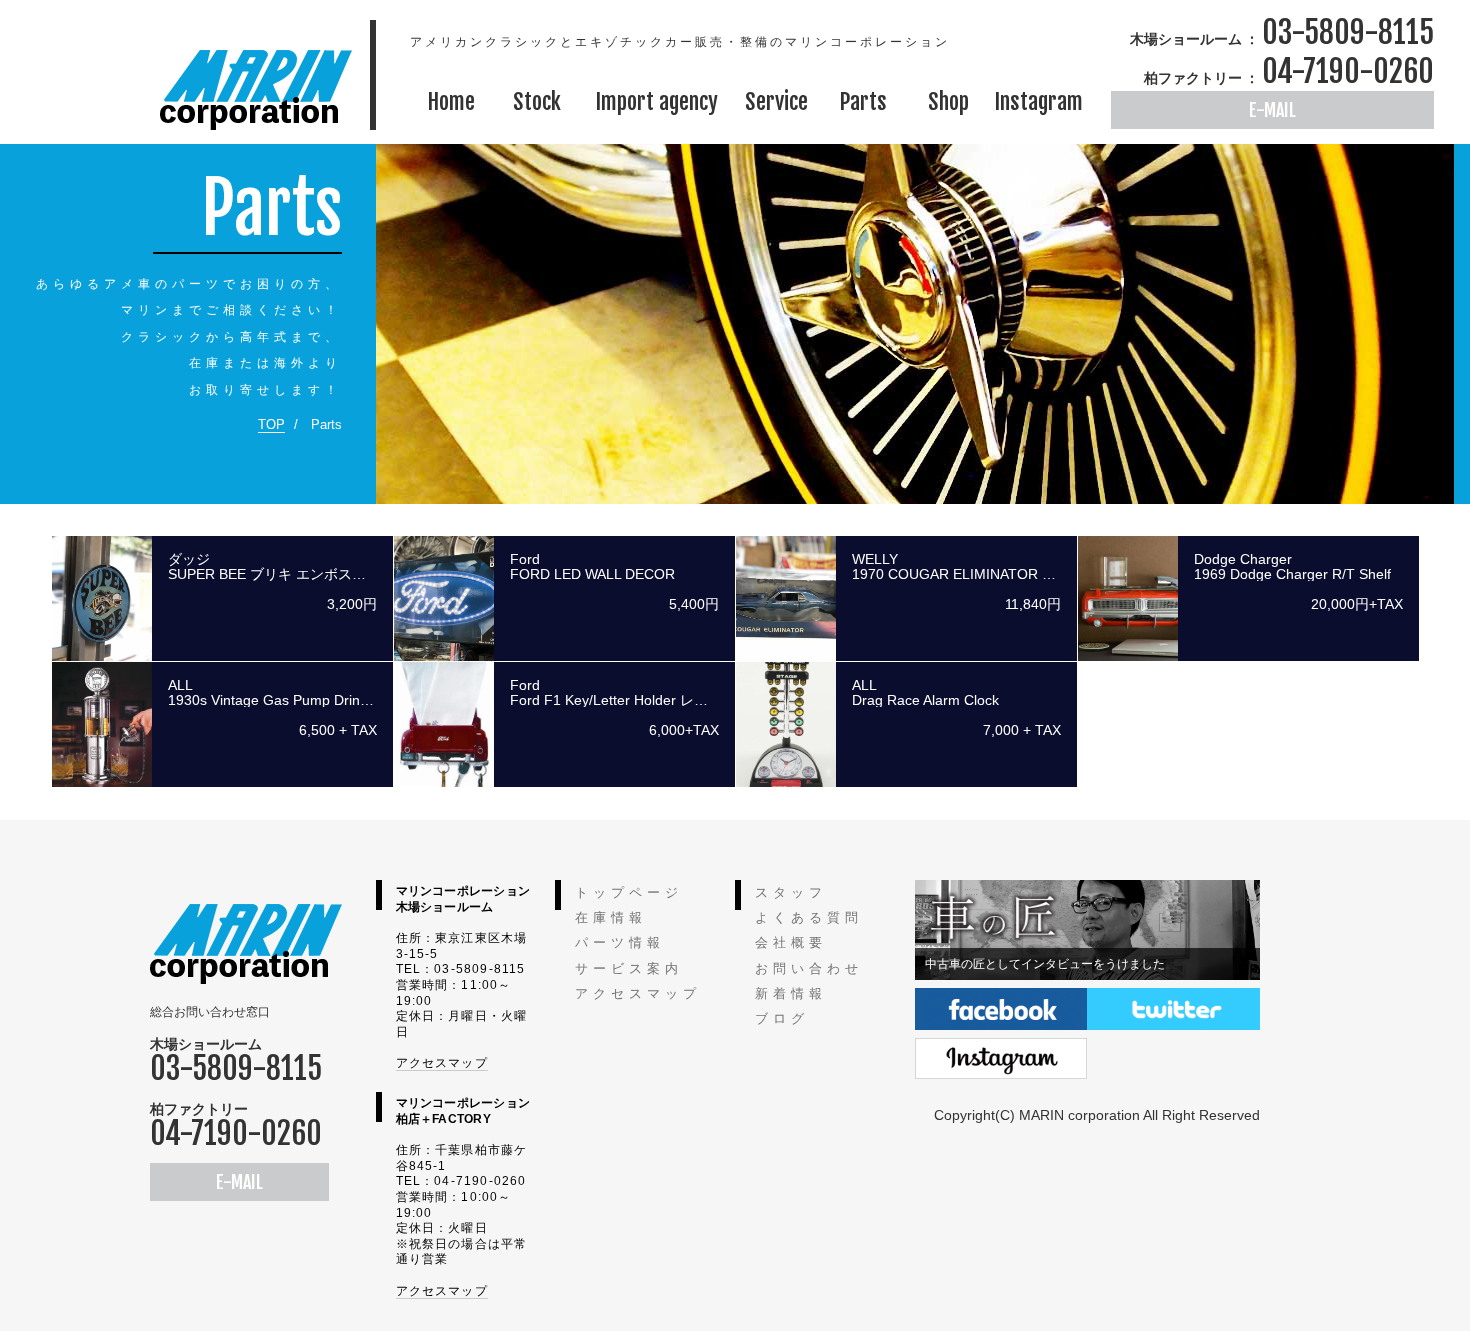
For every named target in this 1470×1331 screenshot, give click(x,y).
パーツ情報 (620, 942)
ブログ (782, 1018)
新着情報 (791, 993)
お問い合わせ (809, 968)
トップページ (629, 892)
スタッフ (791, 892)
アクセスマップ (442, 1063)
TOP (271, 424)
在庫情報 (611, 917)
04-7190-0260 (1348, 71)
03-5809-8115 (1348, 32)
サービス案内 (629, 968)
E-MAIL (1272, 110)
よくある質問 (809, 917)
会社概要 (791, 942)
